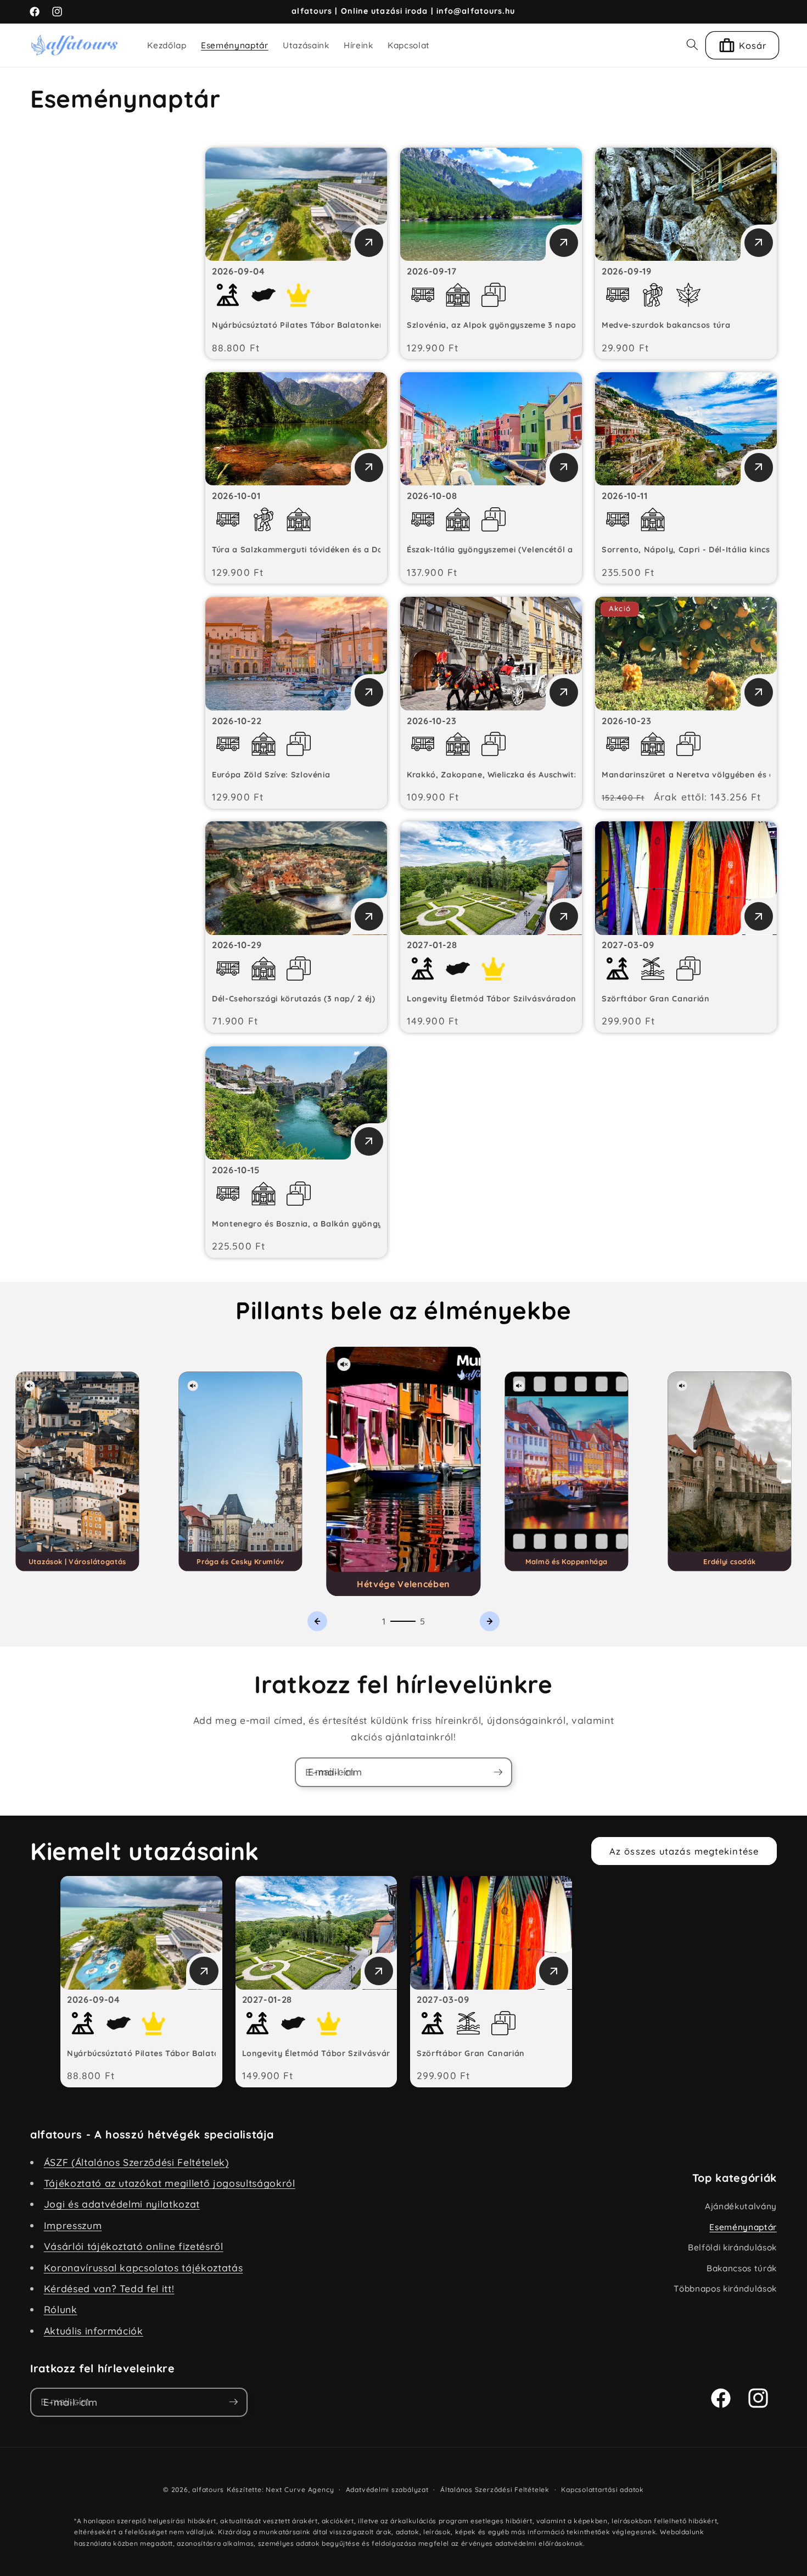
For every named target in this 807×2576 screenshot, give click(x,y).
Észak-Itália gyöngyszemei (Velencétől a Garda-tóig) (515, 551)
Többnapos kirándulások (725, 2290)
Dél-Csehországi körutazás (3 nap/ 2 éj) (294, 1000)
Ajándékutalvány (741, 2207)
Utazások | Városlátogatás (77, 1563)
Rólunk (61, 2310)
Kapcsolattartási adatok (603, 2491)
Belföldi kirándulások (732, 2249)
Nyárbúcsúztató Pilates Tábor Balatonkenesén (308, 326)
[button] (692, 45)
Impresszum (73, 2226)
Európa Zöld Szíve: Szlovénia (271, 776)
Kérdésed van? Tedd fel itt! (109, 2289)
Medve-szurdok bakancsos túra (666, 326)
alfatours (208, 2491)
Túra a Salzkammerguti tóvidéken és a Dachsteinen (317, 551)
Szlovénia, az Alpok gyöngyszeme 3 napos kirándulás (517, 326)
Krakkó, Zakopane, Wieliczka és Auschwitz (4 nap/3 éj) (518, 776)
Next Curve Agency (300, 2491)
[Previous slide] (317, 1622)
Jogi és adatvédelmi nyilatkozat (122, 2205)
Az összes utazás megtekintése (684, 1852)
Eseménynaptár (743, 2228)
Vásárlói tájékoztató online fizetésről (134, 2247)
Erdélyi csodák (730, 1563)
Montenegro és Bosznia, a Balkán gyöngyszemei (311, 1225)
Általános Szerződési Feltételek (495, 2491)
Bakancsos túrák (742, 2269)
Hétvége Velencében (403, 1585)
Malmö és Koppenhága (567, 1563)
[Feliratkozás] (498, 1773)
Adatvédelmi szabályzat (387, 2491)
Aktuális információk (94, 2331)
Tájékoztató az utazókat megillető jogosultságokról (170, 2184)
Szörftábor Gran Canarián (656, 1000)
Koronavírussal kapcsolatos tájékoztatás (144, 2268)
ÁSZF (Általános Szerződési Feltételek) (136, 2163)
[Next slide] (490, 1622)
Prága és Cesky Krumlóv (240, 1563)
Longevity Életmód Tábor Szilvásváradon (492, 1000)
